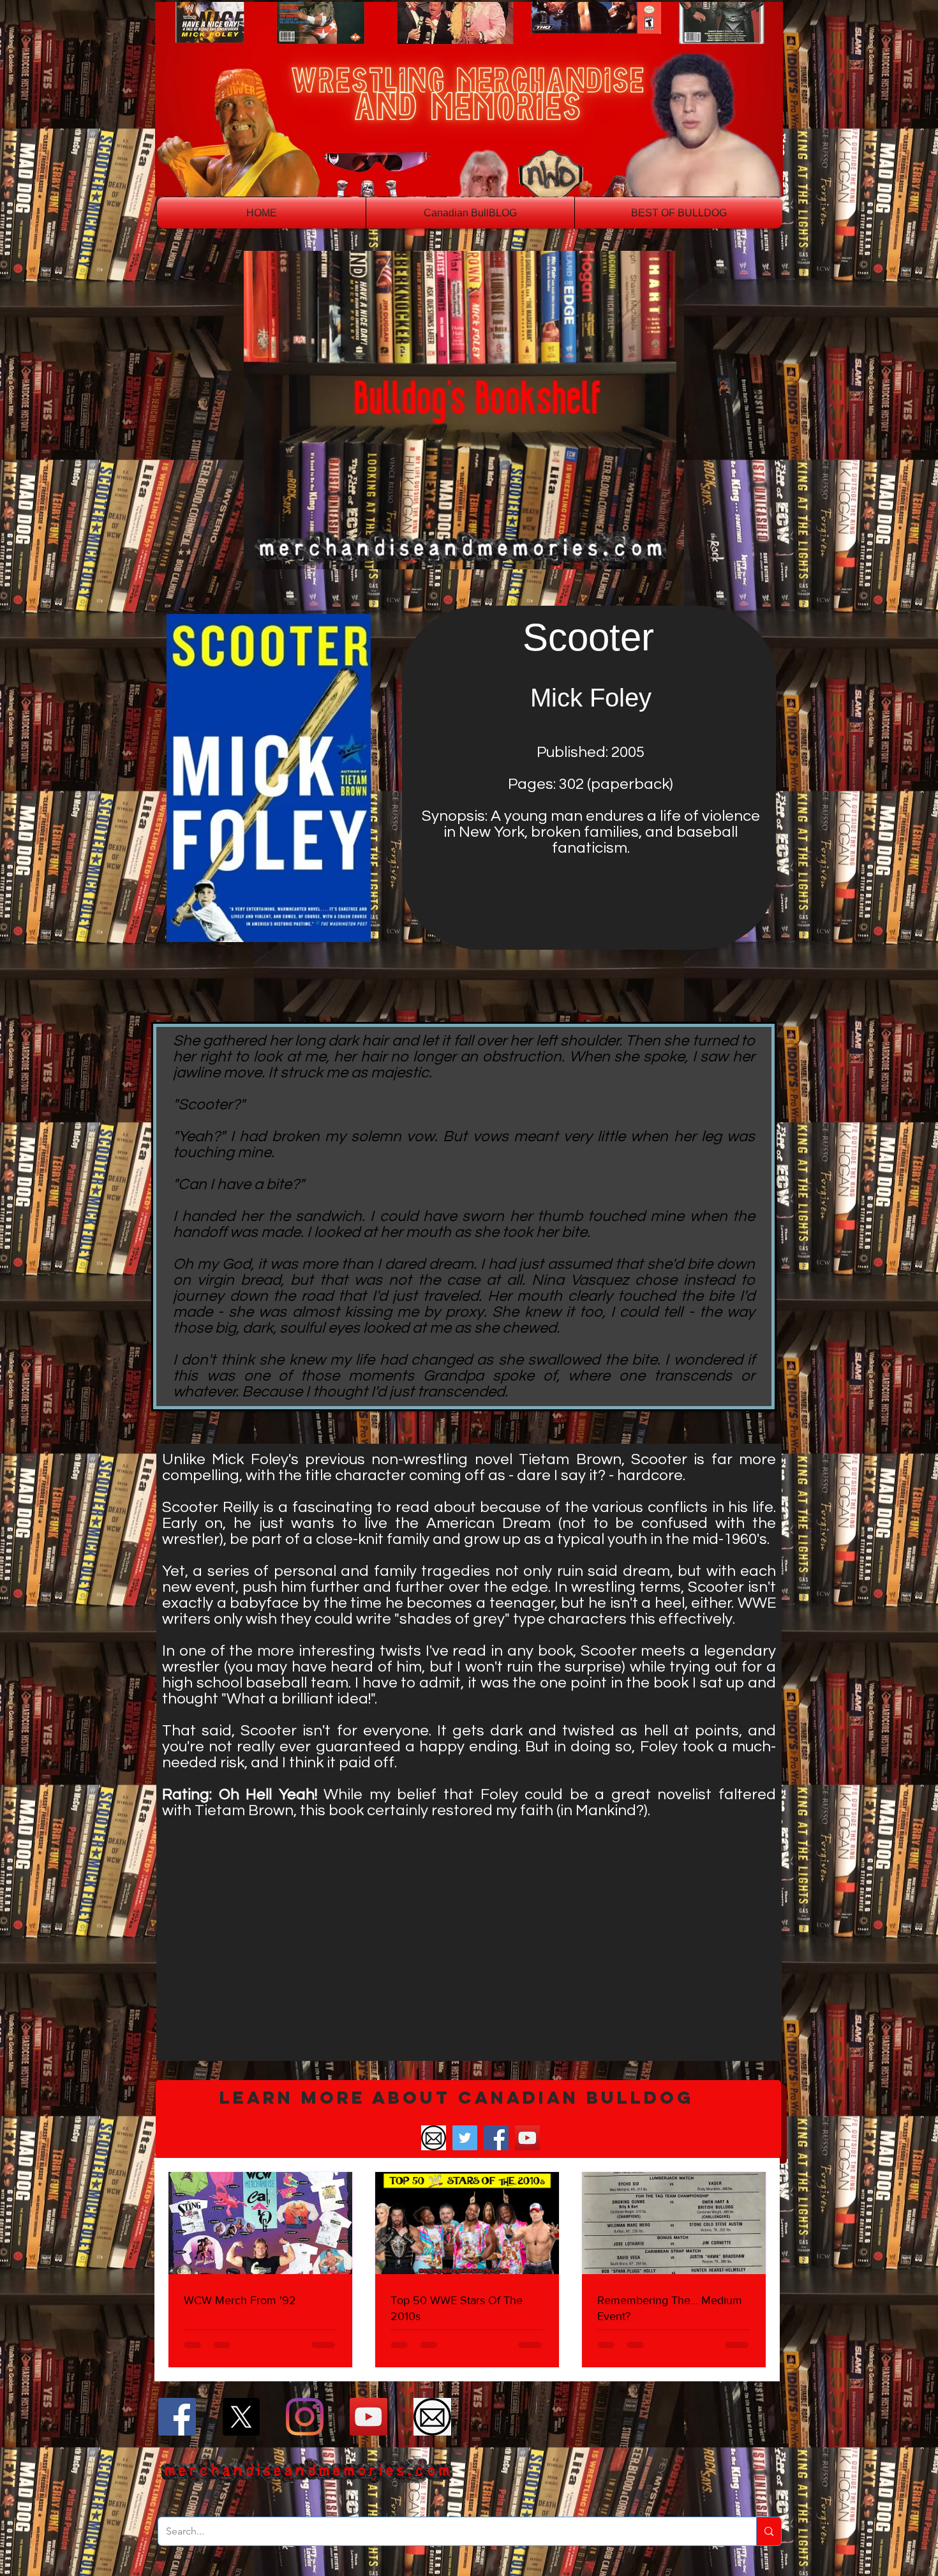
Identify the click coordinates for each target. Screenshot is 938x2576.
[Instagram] (305, 2417)
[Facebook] (496, 2138)
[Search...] (769, 2531)
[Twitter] (465, 2138)
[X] (241, 2417)
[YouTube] (527, 2138)
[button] (468, 2119)
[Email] (434, 2138)
